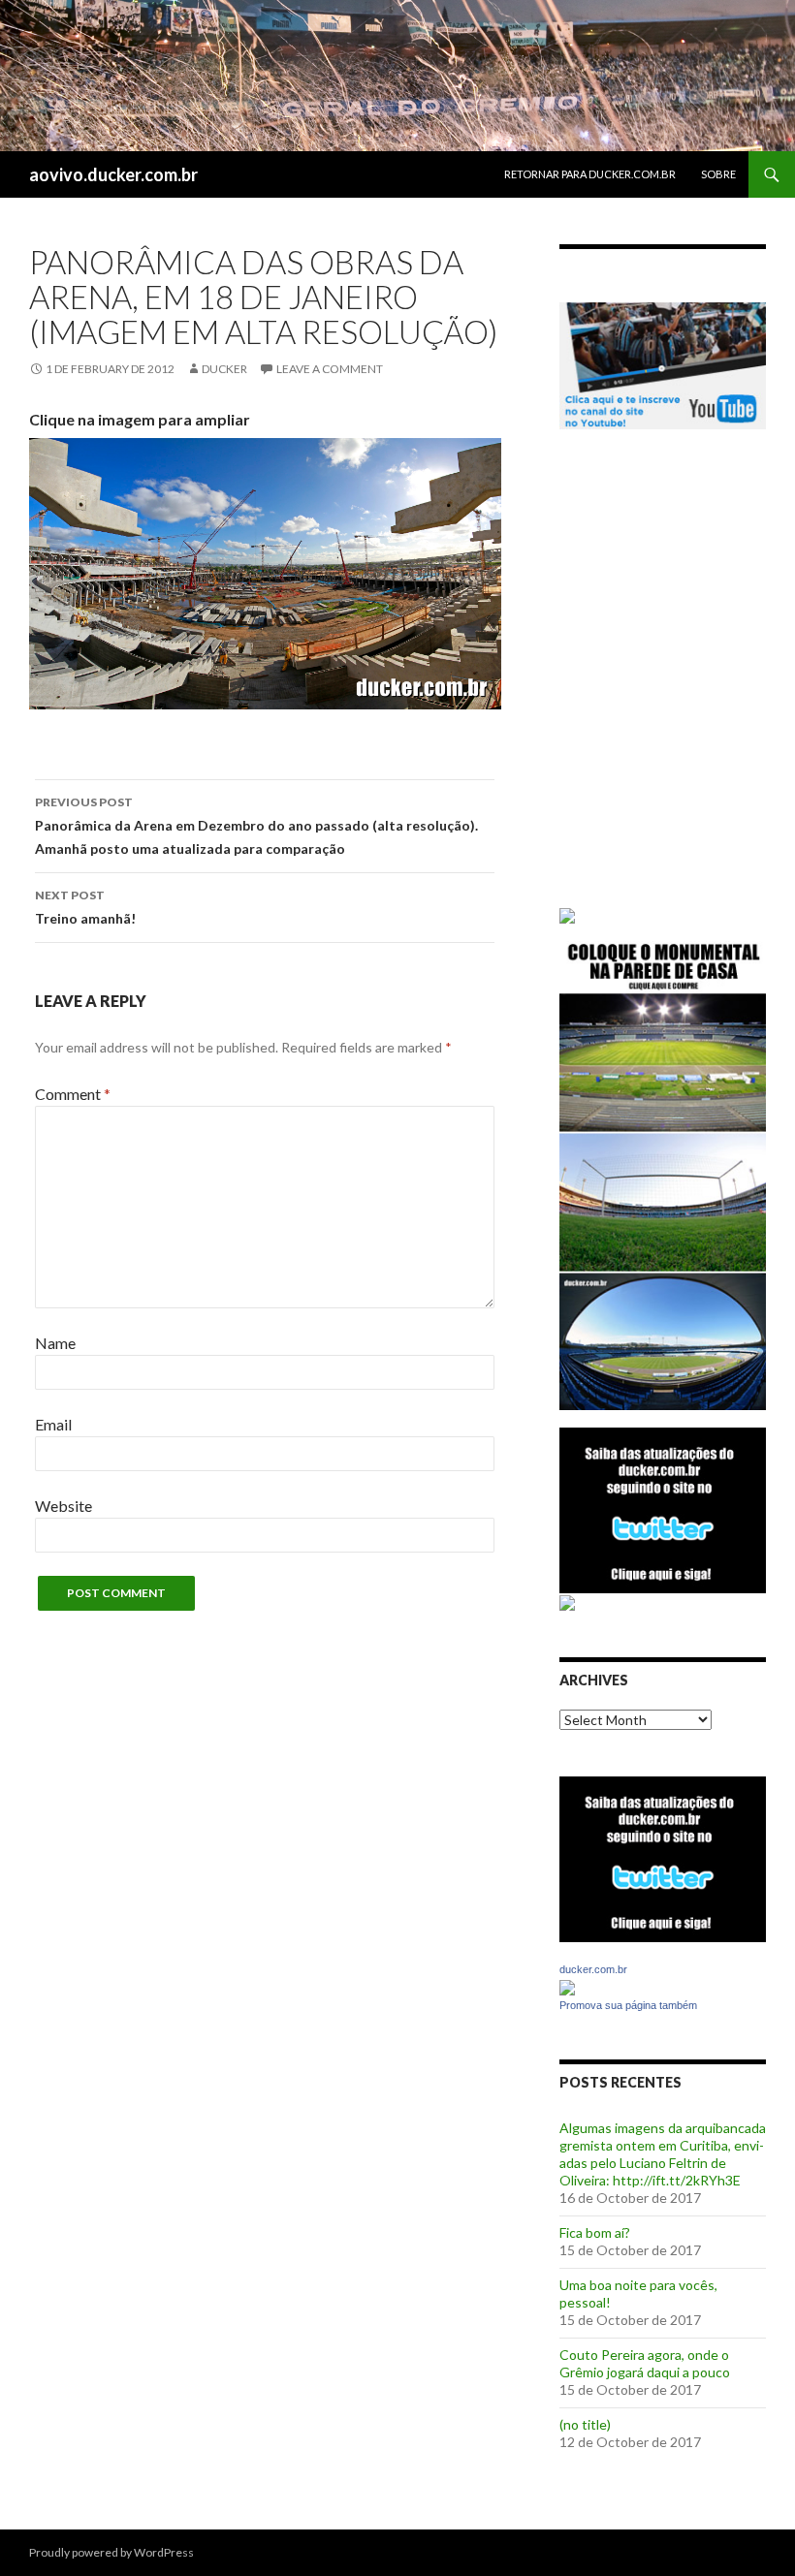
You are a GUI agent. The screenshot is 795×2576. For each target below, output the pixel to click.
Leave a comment (330, 369)
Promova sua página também (628, 2005)
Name (55, 1343)
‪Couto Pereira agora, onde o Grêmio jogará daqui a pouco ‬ (646, 2363)
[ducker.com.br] (567, 1985)
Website (64, 1506)
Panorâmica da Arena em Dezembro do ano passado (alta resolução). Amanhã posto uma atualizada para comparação (256, 826)
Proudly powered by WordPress (111, 2552)
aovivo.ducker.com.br (113, 174)
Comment (73, 1094)
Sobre (718, 174)
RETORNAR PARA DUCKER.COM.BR (590, 174)
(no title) (585, 2424)
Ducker (224, 369)
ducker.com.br (593, 1969)
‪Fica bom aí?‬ (595, 2232)
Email (53, 1424)
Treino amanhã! (85, 907)
